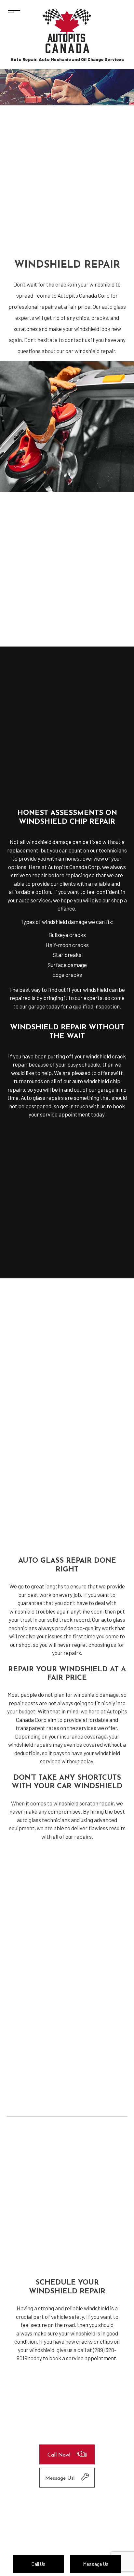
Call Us (39, 2564)
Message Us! (60, 2478)
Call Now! (59, 2455)
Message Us (96, 2564)
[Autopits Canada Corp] (67, 31)
